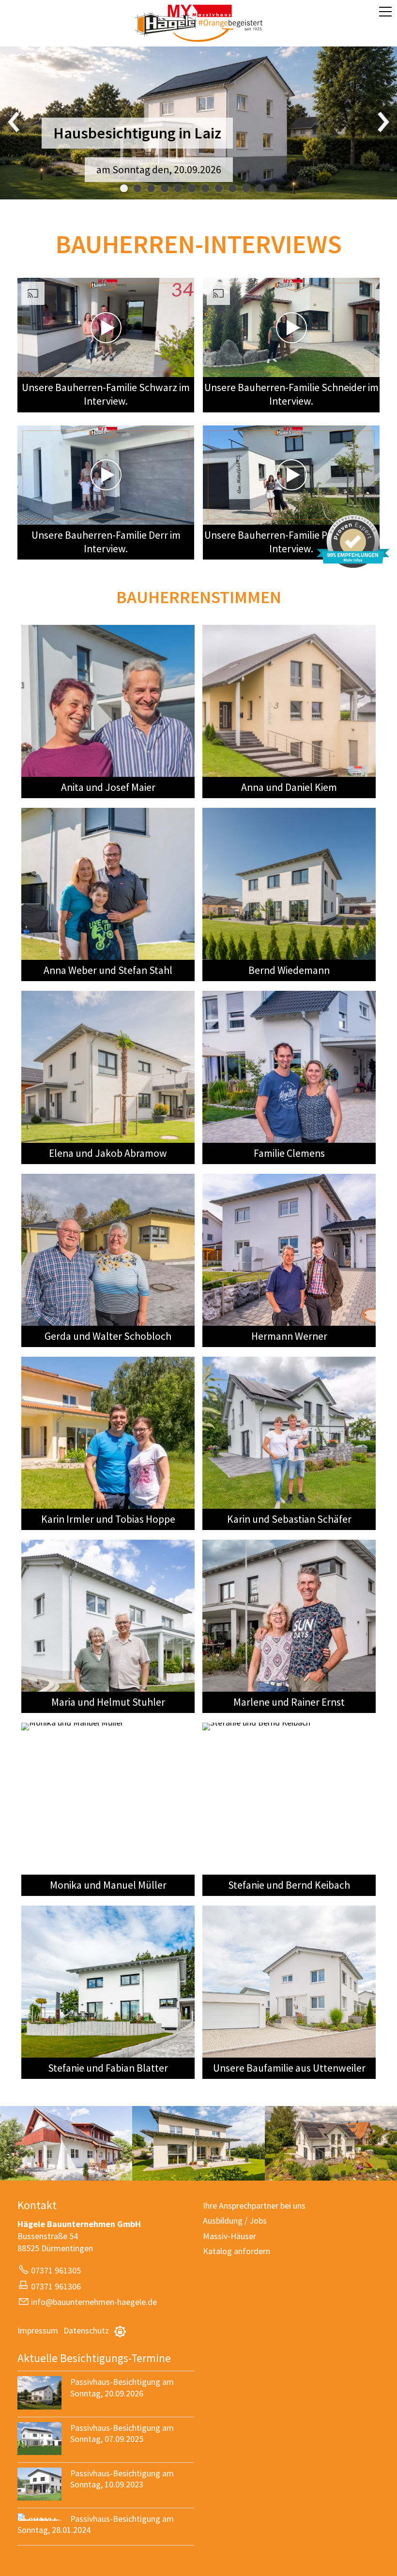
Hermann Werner (289, 1336)
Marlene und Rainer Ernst (289, 1702)
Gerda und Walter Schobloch (108, 1336)
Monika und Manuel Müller (108, 1885)
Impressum (38, 2330)
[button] (385, 12)
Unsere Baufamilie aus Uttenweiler (289, 2068)
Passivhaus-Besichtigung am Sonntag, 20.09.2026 (122, 2387)
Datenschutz (86, 2330)
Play (25, 369)
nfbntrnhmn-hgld (93, 2302)
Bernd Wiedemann (289, 970)
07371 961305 (56, 2270)
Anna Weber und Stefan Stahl (108, 970)
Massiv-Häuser (229, 2236)
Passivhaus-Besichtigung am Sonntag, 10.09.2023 (122, 2479)
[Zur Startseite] (198, 23)
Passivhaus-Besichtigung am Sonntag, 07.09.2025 (122, 2433)
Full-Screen (186, 369)
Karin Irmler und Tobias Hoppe (108, 1519)
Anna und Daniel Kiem (289, 787)
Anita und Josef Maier (108, 787)
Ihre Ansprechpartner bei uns (254, 2205)
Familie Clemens (289, 1153)
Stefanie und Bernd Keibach (289, 1885)
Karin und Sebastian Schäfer (289, 1519)
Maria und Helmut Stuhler (108, 1702)
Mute (171, 369)
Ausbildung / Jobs (235, 2220)
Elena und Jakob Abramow (108, 1153)
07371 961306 (56, 2286)
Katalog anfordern (237, 2251)
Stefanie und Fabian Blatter (108, 2068)
